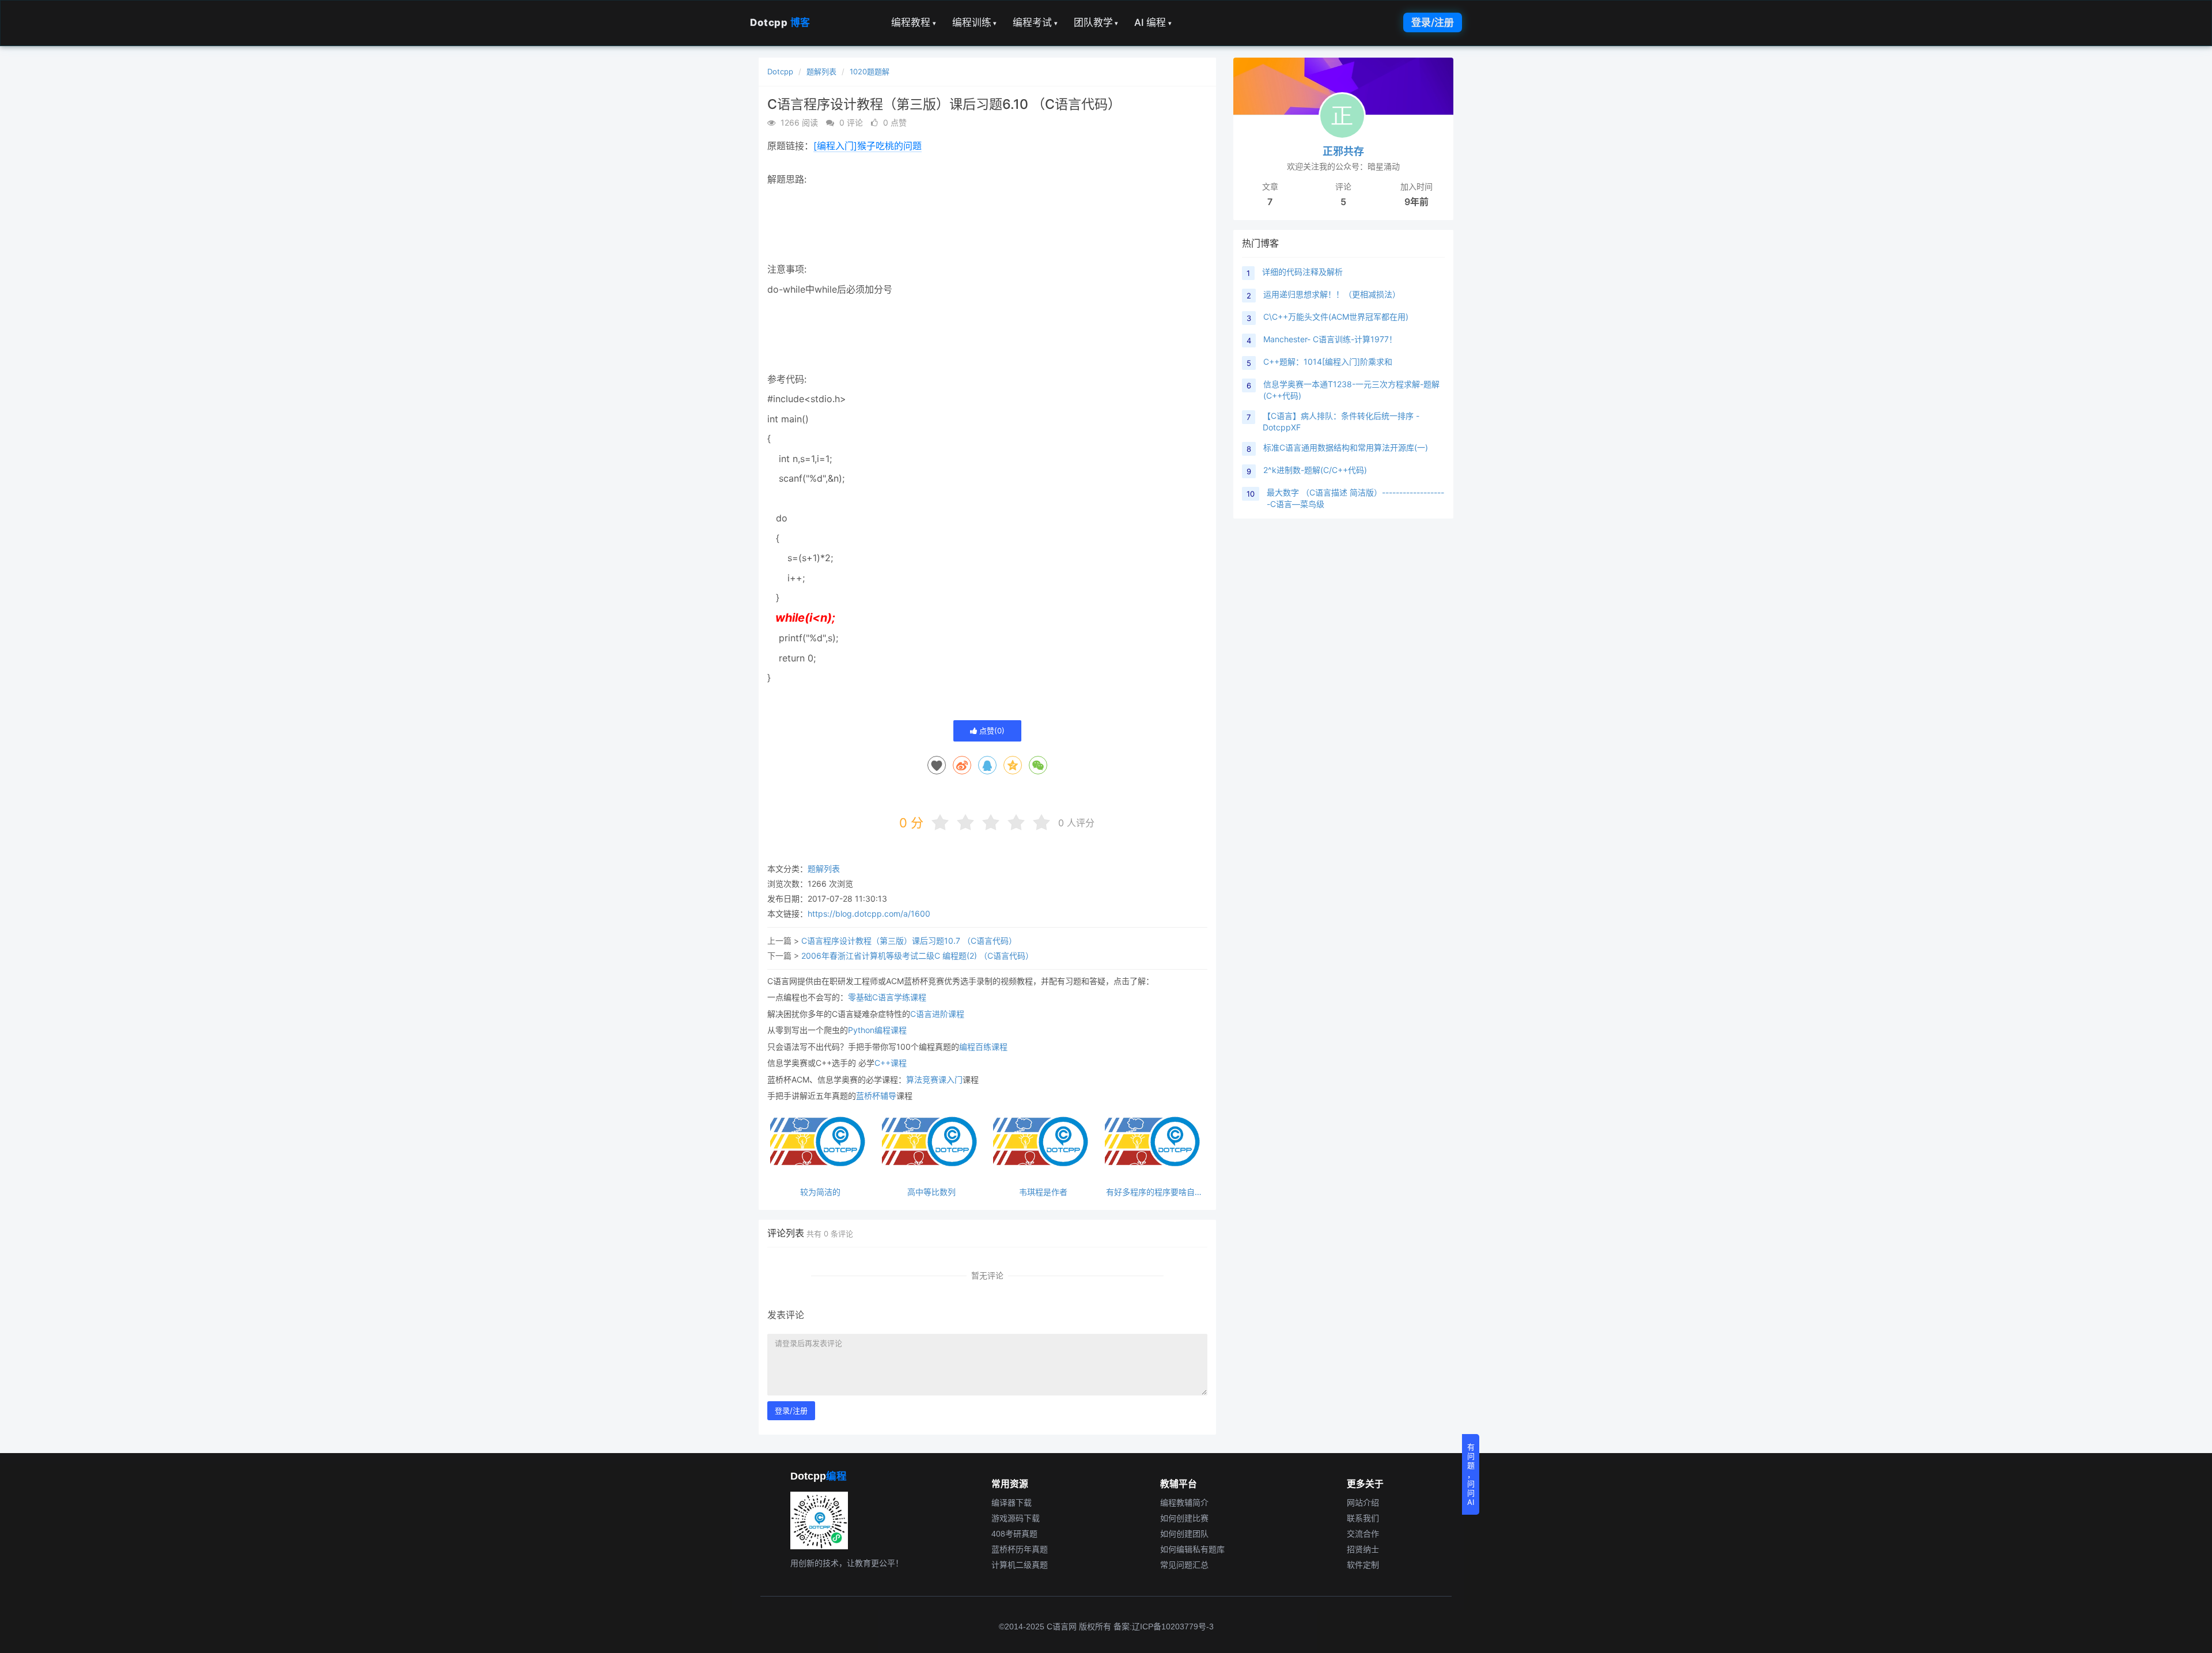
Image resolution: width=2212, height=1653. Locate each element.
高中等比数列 (931, 1192)
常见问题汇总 (1184, 1565)
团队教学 (1096, 22)
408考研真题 (1014, 1534)
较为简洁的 (820, 1192)
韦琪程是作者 (1043, 1192)
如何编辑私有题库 (1192, 1549)
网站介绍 (1363, 1503)
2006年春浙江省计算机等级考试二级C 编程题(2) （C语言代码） (917, 956)
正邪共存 (1343, 151)
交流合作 (1363, 1534)
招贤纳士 (1363, 1549)
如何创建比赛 (1184, 1518)
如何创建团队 (1184, 1534)
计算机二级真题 (1020, 1565)
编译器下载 (1012, 1503)
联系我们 (1363, 1518)
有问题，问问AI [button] (1471, 1474)
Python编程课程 (877, 1030)
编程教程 (914, 22)
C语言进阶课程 (937, 1014)
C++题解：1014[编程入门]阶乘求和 (1328, 362)
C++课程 (891, 1063)
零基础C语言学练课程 (887, 997)
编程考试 (1035, 22)
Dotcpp (780, 22)
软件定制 (1363, 1565)
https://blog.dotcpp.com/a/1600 (869, 913)
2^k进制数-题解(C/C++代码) (1315, 470)
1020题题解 (870, 71)
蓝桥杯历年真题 (1020, 1549)
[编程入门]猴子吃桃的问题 (868, 146)
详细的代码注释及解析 (1302, 272)
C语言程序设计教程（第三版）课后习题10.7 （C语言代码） (909, 941)
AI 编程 (1153, 22)
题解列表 (821, 71)
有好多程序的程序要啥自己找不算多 (1154, 1192)
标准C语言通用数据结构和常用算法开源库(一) (1346, 447)
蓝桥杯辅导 (876, 1096)
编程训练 (975, 22)
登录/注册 (1433, 22)
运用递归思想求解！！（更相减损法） (1332, 294)
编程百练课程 (983, 1047)
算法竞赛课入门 (934, 1079)
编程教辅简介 (1184, 1503)
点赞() (991, 731)
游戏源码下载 (1016, 1518)
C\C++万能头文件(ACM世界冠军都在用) (1336, 317)
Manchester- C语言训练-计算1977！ (1330, 339)
